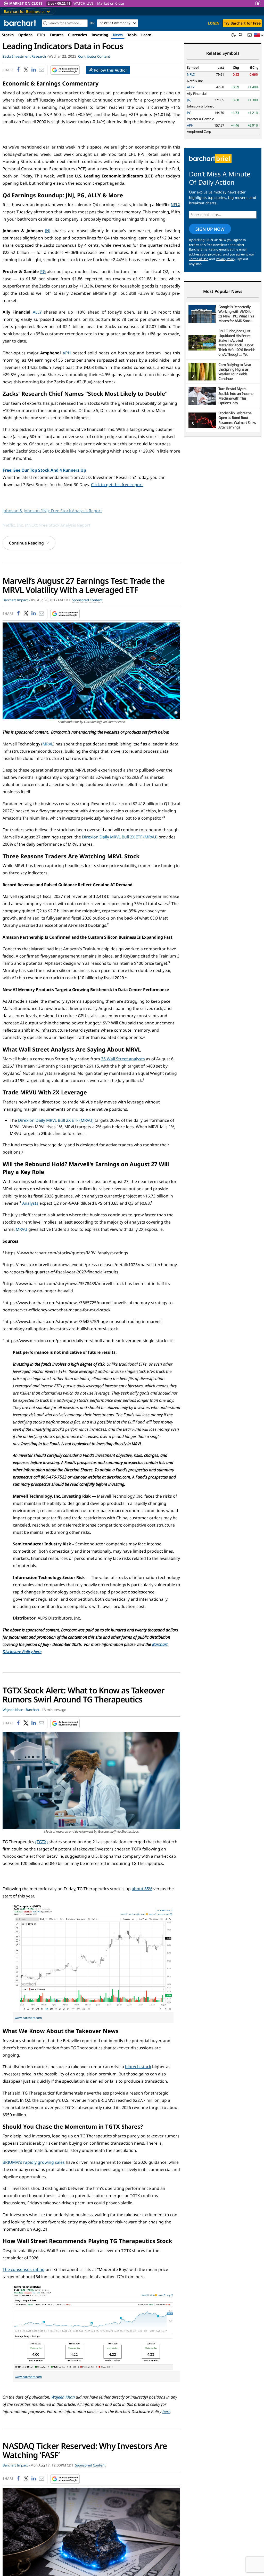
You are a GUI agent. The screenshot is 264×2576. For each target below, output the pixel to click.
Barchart (32, 1710)
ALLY (37, 312)
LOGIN (214, 23)
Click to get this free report (117, 485)
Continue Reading (26, 543)
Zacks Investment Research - (25, 56)
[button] (259, 35)
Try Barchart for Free (242, 23)
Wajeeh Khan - (14, 1710)
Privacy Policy (225, 259)
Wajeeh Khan (63, 2397)
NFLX (175, 205)
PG (43, 271)
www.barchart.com (28, 2018)
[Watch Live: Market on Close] (132, 3)
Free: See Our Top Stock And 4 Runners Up (44, 470)
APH (67, 353)
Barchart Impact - (16, 600)
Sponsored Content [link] (87, 600)
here (166, 2411)
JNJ (48, 231)
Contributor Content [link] (94, 56)
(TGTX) (42, 1842)
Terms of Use (199, 259)
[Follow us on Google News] (64, 70)
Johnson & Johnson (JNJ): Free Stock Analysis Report (52, 511)
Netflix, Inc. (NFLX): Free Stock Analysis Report (47, 525)
